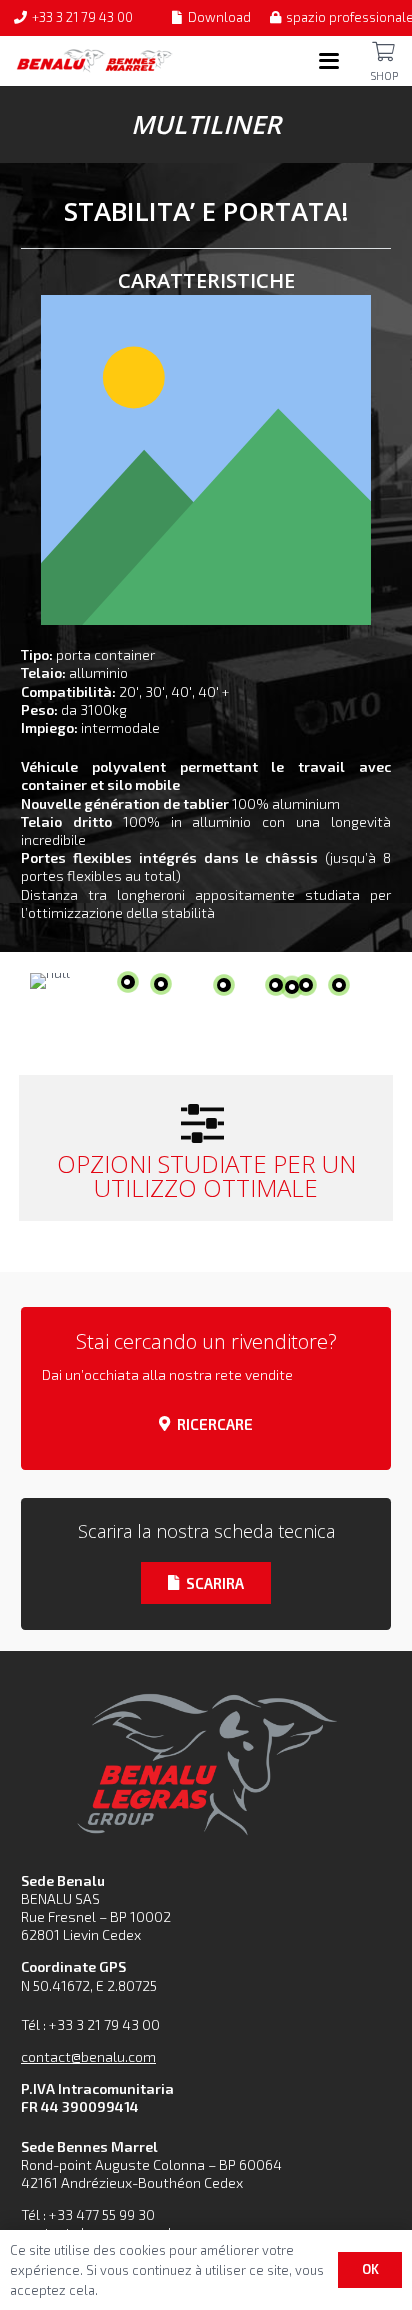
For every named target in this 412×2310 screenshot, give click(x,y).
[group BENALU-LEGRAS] (206, 1761)
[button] (329, 61)
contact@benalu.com (88, 2056)
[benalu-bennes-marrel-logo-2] (94, 61)
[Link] (383, 52)
